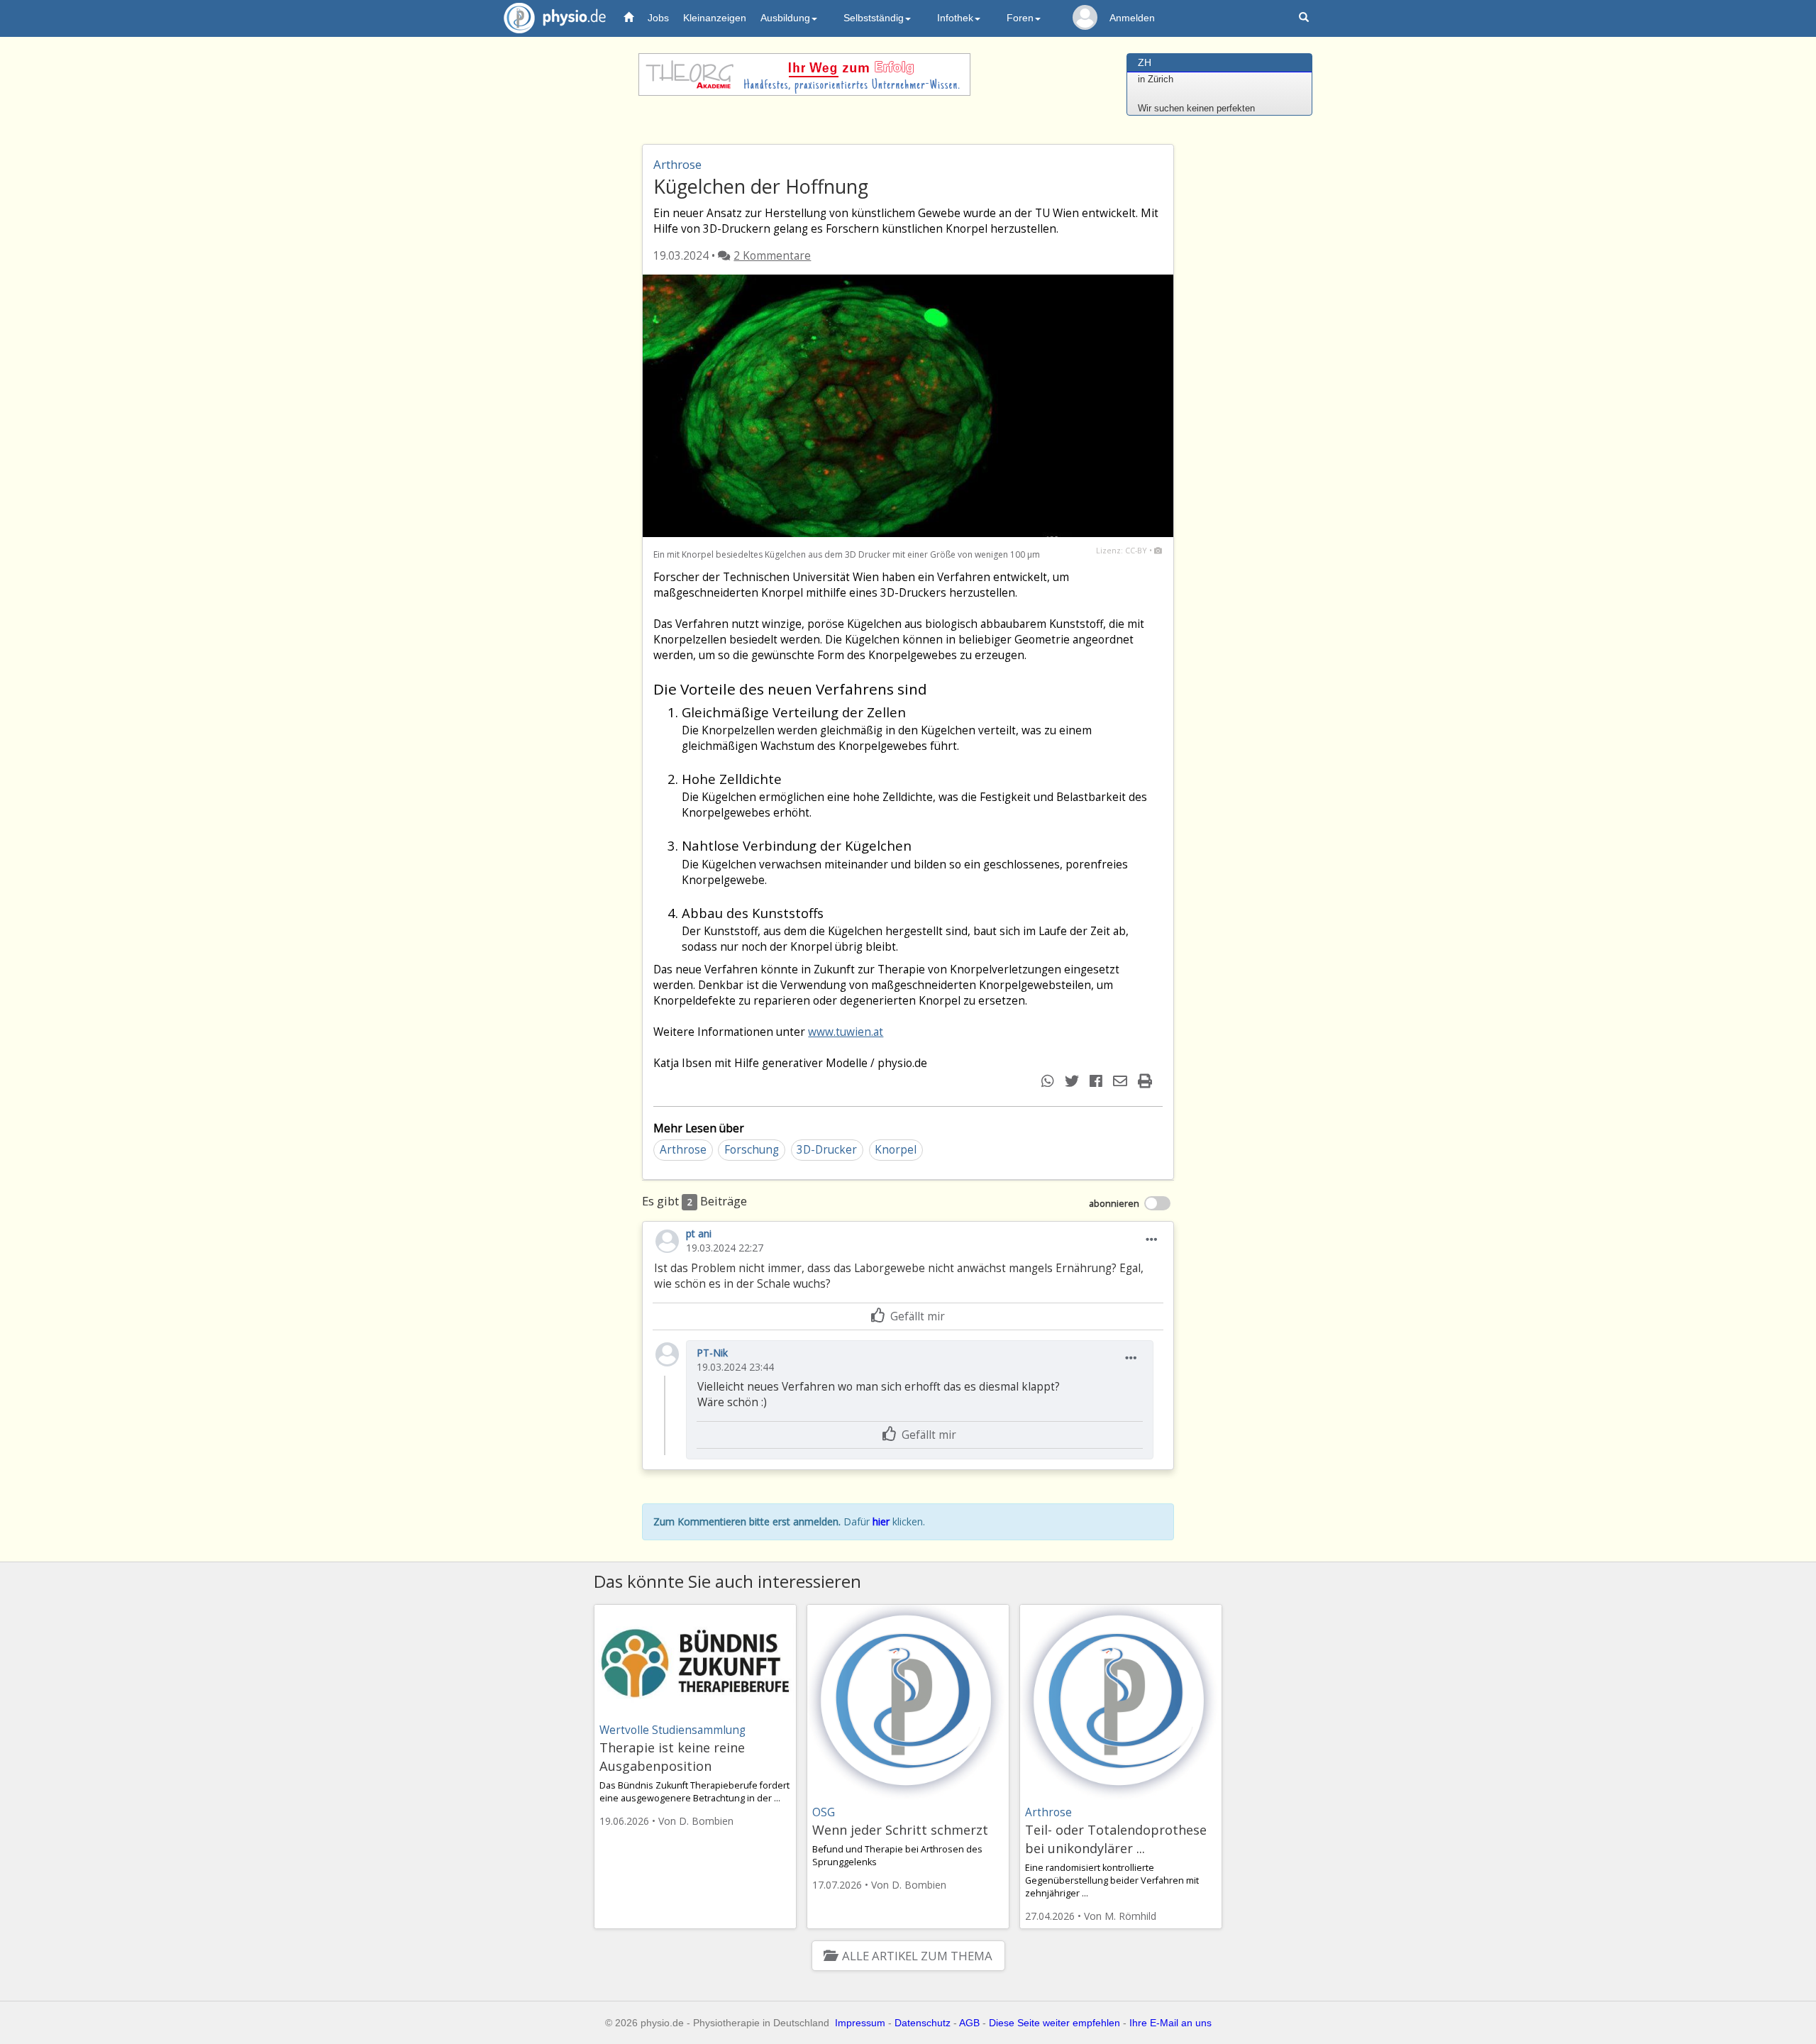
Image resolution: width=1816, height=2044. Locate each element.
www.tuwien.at (846, 1032)
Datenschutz (923, 2023)
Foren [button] (1020, 18)
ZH (1145, 62)
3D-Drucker (827, 1150)
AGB (969, 2023)
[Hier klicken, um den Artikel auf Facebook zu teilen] (1098, 1081)
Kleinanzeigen (715, 18)
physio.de (555, 18)
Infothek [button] (955, 18)
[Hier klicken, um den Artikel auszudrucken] (1147, 1081)
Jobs (658, 18)
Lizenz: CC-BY (1122, 550)
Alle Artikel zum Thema (917, 1956)
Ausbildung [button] (785, 18)
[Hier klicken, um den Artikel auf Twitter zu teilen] (1074, 1081)
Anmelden (1132, 18)
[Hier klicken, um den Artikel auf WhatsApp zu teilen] (1050, 1081)
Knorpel (896, 1150)
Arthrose (683, 1150)
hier (881, 1521)
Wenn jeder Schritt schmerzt (900, 1830)
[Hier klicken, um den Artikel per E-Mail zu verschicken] (1122, 1081)
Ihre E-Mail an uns (1170, 2023)
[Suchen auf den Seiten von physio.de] (1306, 18)
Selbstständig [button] (874, 18)
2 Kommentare (772, 256)
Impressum (860, 2023)
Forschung (752, 1150)
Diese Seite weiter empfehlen (1054, 2023)
